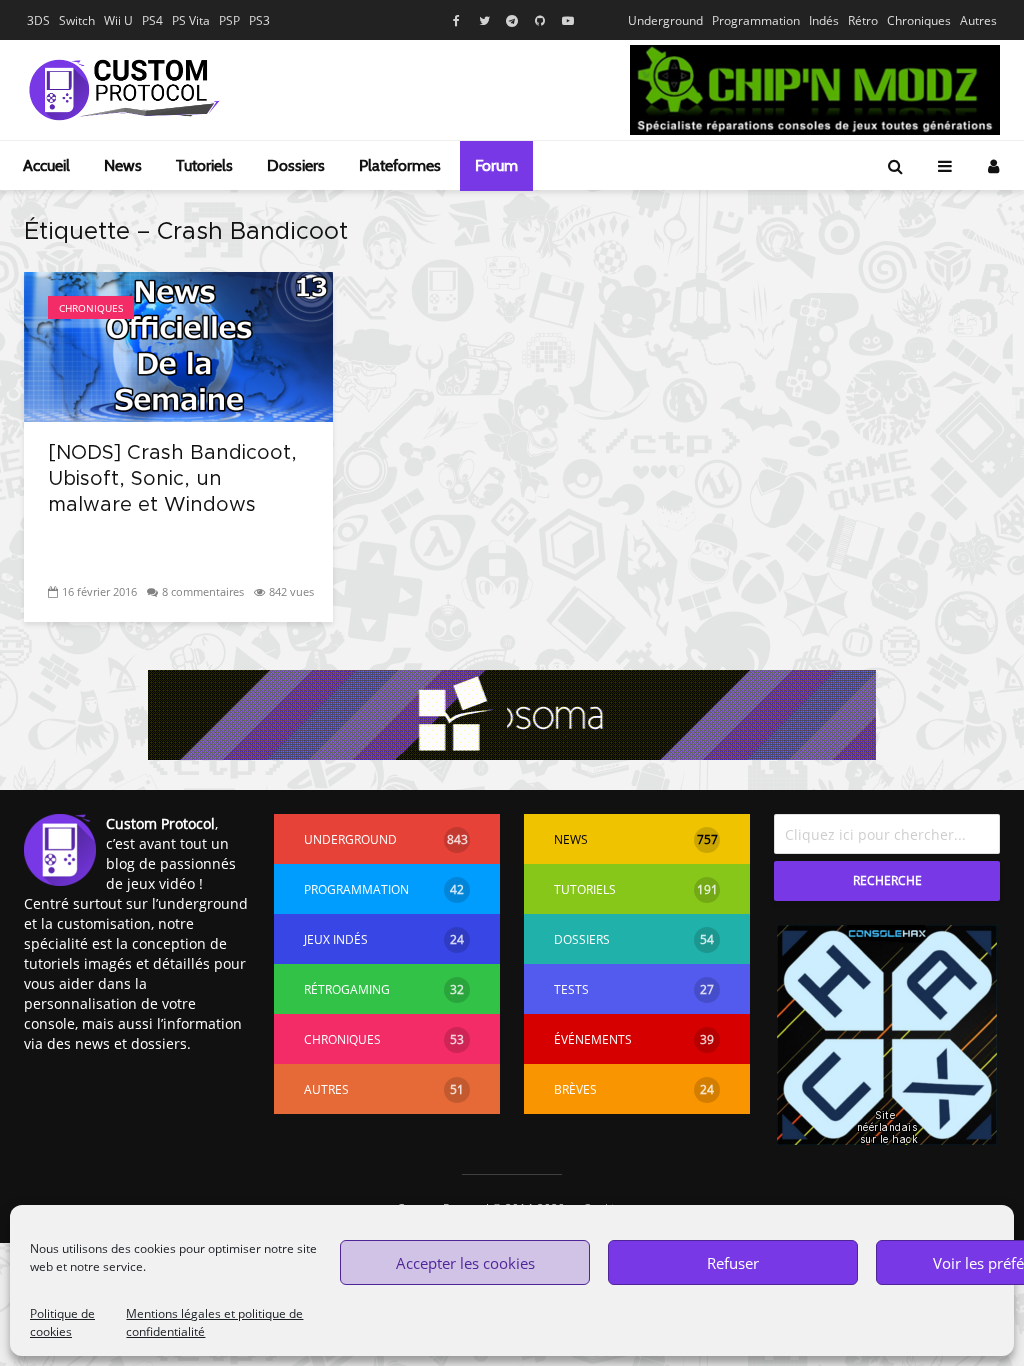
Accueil (46, 165)
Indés (824, 20)
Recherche (887, 880)
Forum (496, 165)
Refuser (733, 1263)
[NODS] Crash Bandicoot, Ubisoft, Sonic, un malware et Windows (172, 479)
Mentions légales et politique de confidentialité (214, 1322)
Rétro (863, 20)
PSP (229, 20)
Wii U (118, 20)
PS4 (152, 20)
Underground (665, 20)
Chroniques (919, 20)
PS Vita (191, 20)
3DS (38, 20)
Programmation (756, 20)
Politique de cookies (62, 1322)
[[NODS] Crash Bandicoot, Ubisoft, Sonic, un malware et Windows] (178, 345)
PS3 (259, 20)
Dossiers (296, 165)
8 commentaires (203, 591)
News (123, 165)
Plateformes (400, 165)
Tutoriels (204, 165)
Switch (77, 20)
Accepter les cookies (465, 1263)
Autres (978, 20)
